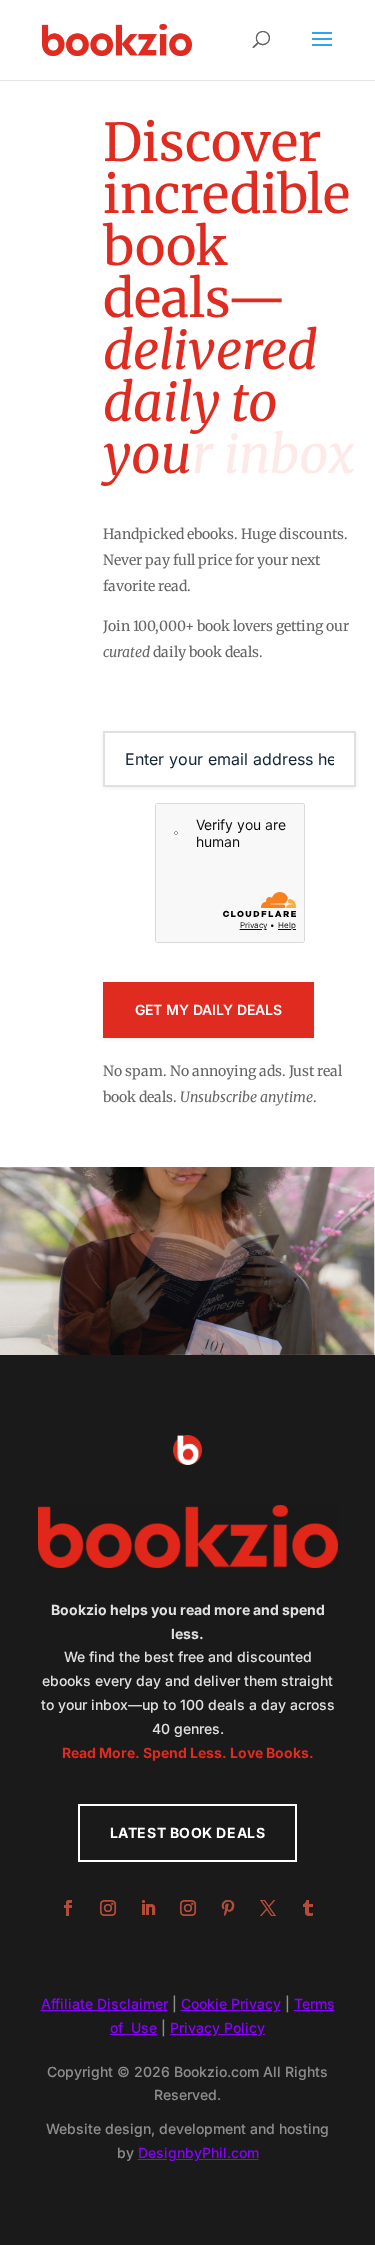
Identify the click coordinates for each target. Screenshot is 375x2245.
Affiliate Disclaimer (104, 2003)
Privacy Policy (217, 2027)
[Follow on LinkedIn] (148, 1908)
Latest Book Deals (188, 1832)
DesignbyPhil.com (198, 2152)
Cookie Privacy (231, 2003)
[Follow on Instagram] (108, 1908)
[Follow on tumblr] (308, 1908)
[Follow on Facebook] (68, 1908)
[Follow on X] (268, 1908)
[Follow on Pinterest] (228, 1908)
